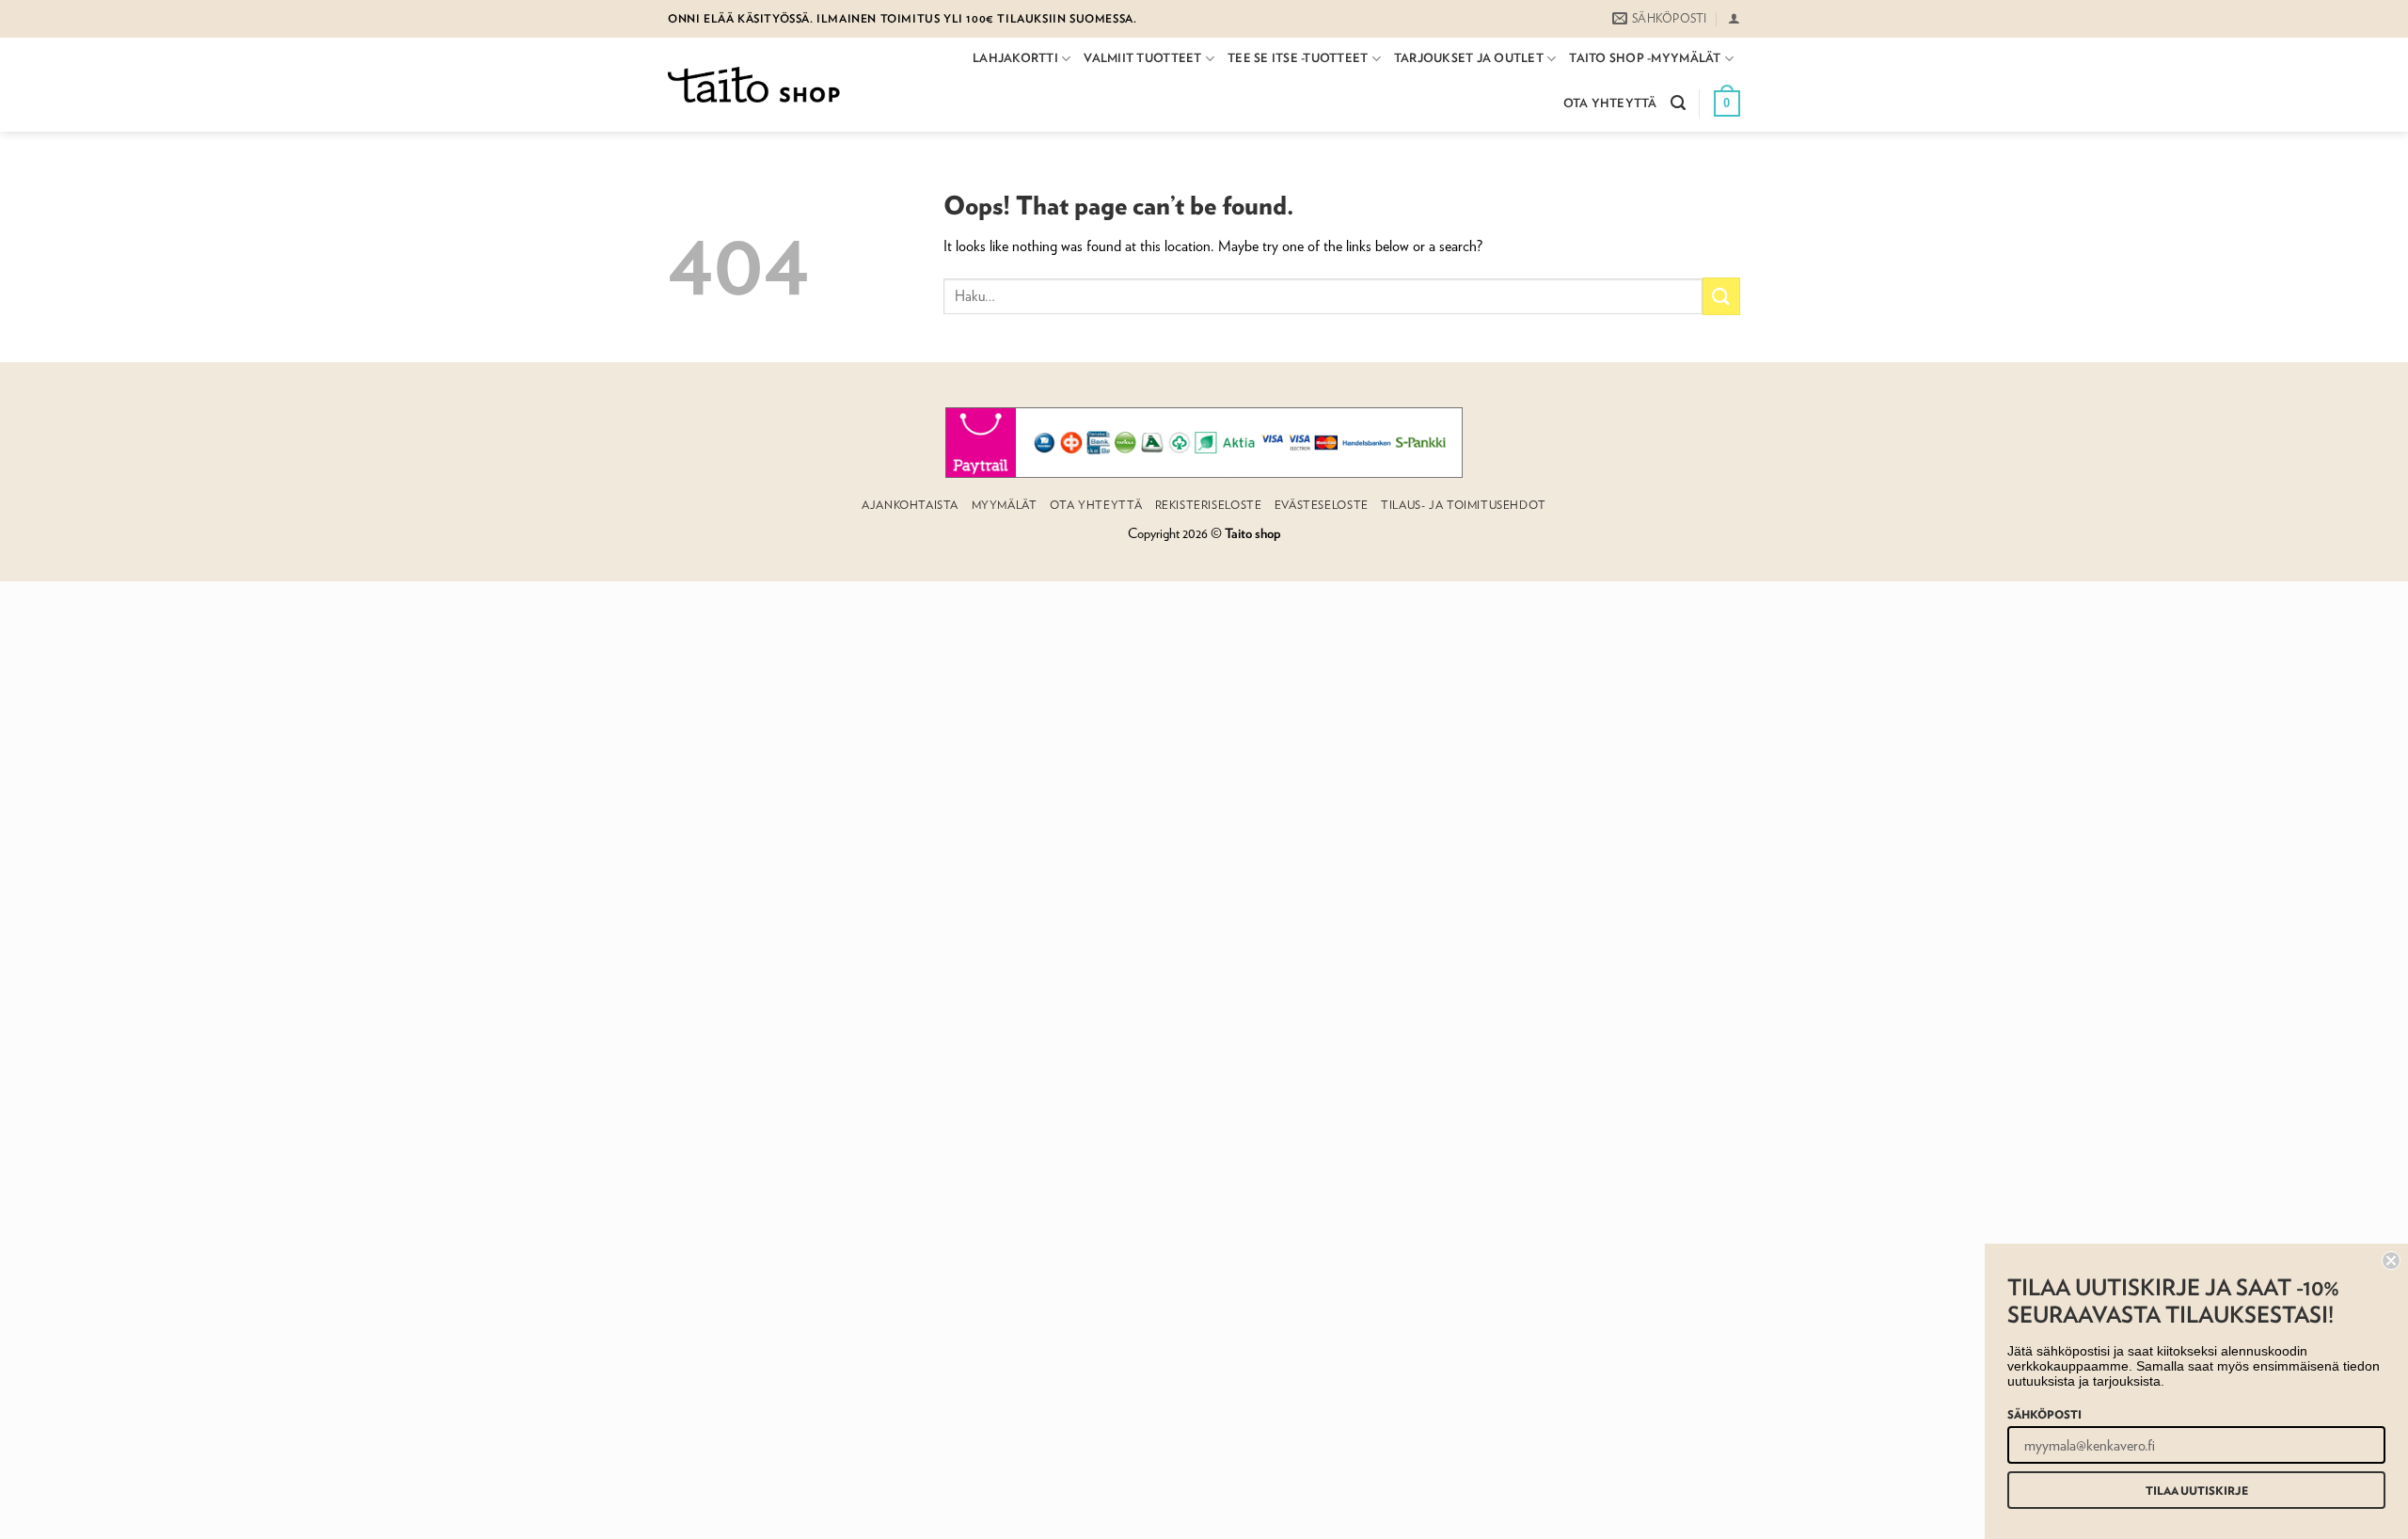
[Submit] (1721, 296)
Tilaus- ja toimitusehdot (1464, 505)
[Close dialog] (2391, 1261)
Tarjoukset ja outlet (1469, 58)
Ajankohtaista (910, 505)
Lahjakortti (1015, 58)
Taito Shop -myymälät (1645, 58)
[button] (1734, 18)
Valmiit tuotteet (1142, 58)
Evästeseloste (1322, 505)
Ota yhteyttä (1610, 103)
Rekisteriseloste (1209, 505)
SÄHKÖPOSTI (2044, 1414)
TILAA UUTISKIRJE (2197, 1490)
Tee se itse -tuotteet (1298, 58)
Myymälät (1005, 505)
